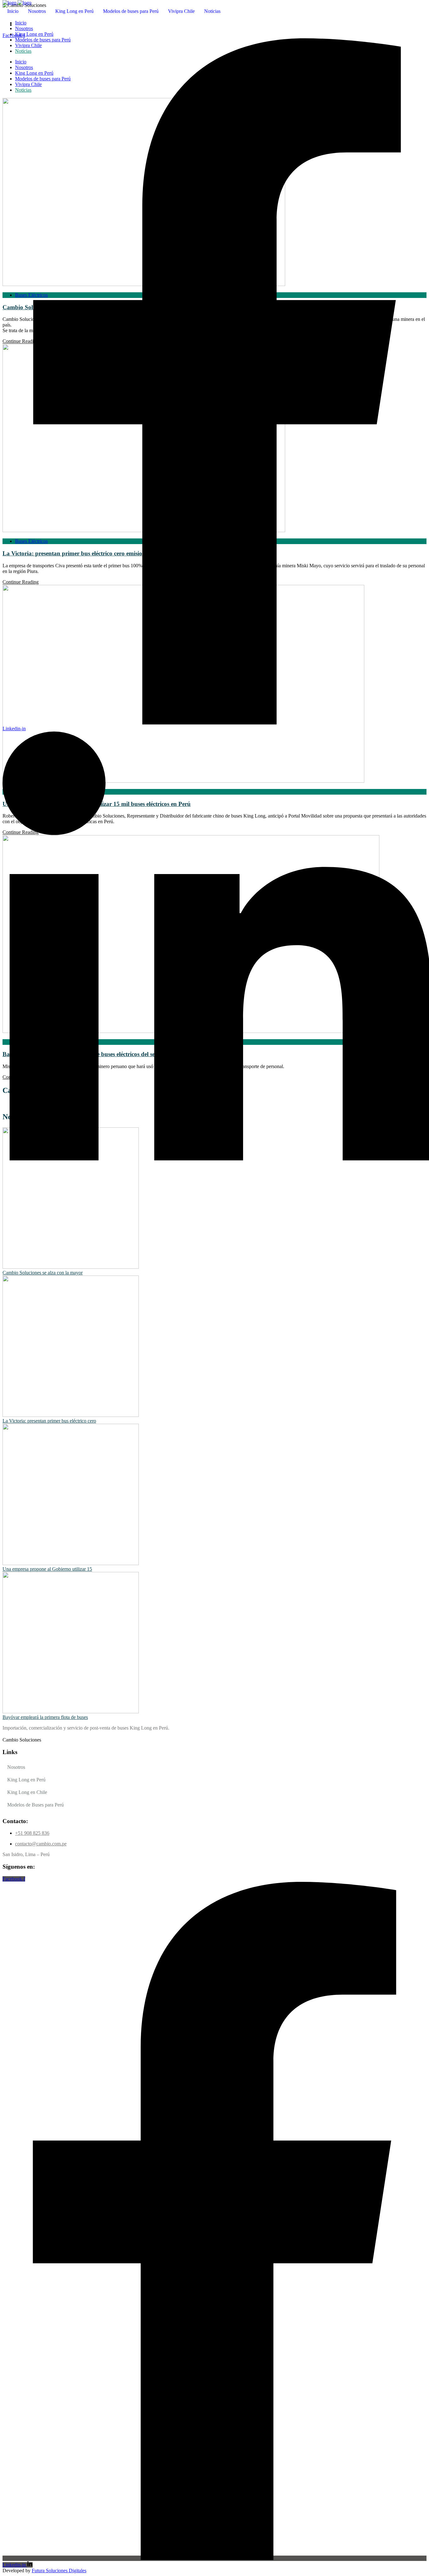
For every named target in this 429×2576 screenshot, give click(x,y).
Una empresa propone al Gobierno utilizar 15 (47, 1569)
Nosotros (37, 11)
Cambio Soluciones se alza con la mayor (43, 1273)
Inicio (13, 11)
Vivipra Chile (181, 11)
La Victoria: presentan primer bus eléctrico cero (49, 1421)
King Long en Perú (74, 11)
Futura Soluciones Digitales (59, 2571)
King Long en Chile (27, 1792)
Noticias (212, 11)
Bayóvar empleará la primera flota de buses (45, 1717)
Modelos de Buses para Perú (35, 1805)
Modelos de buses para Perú (131, 11)
